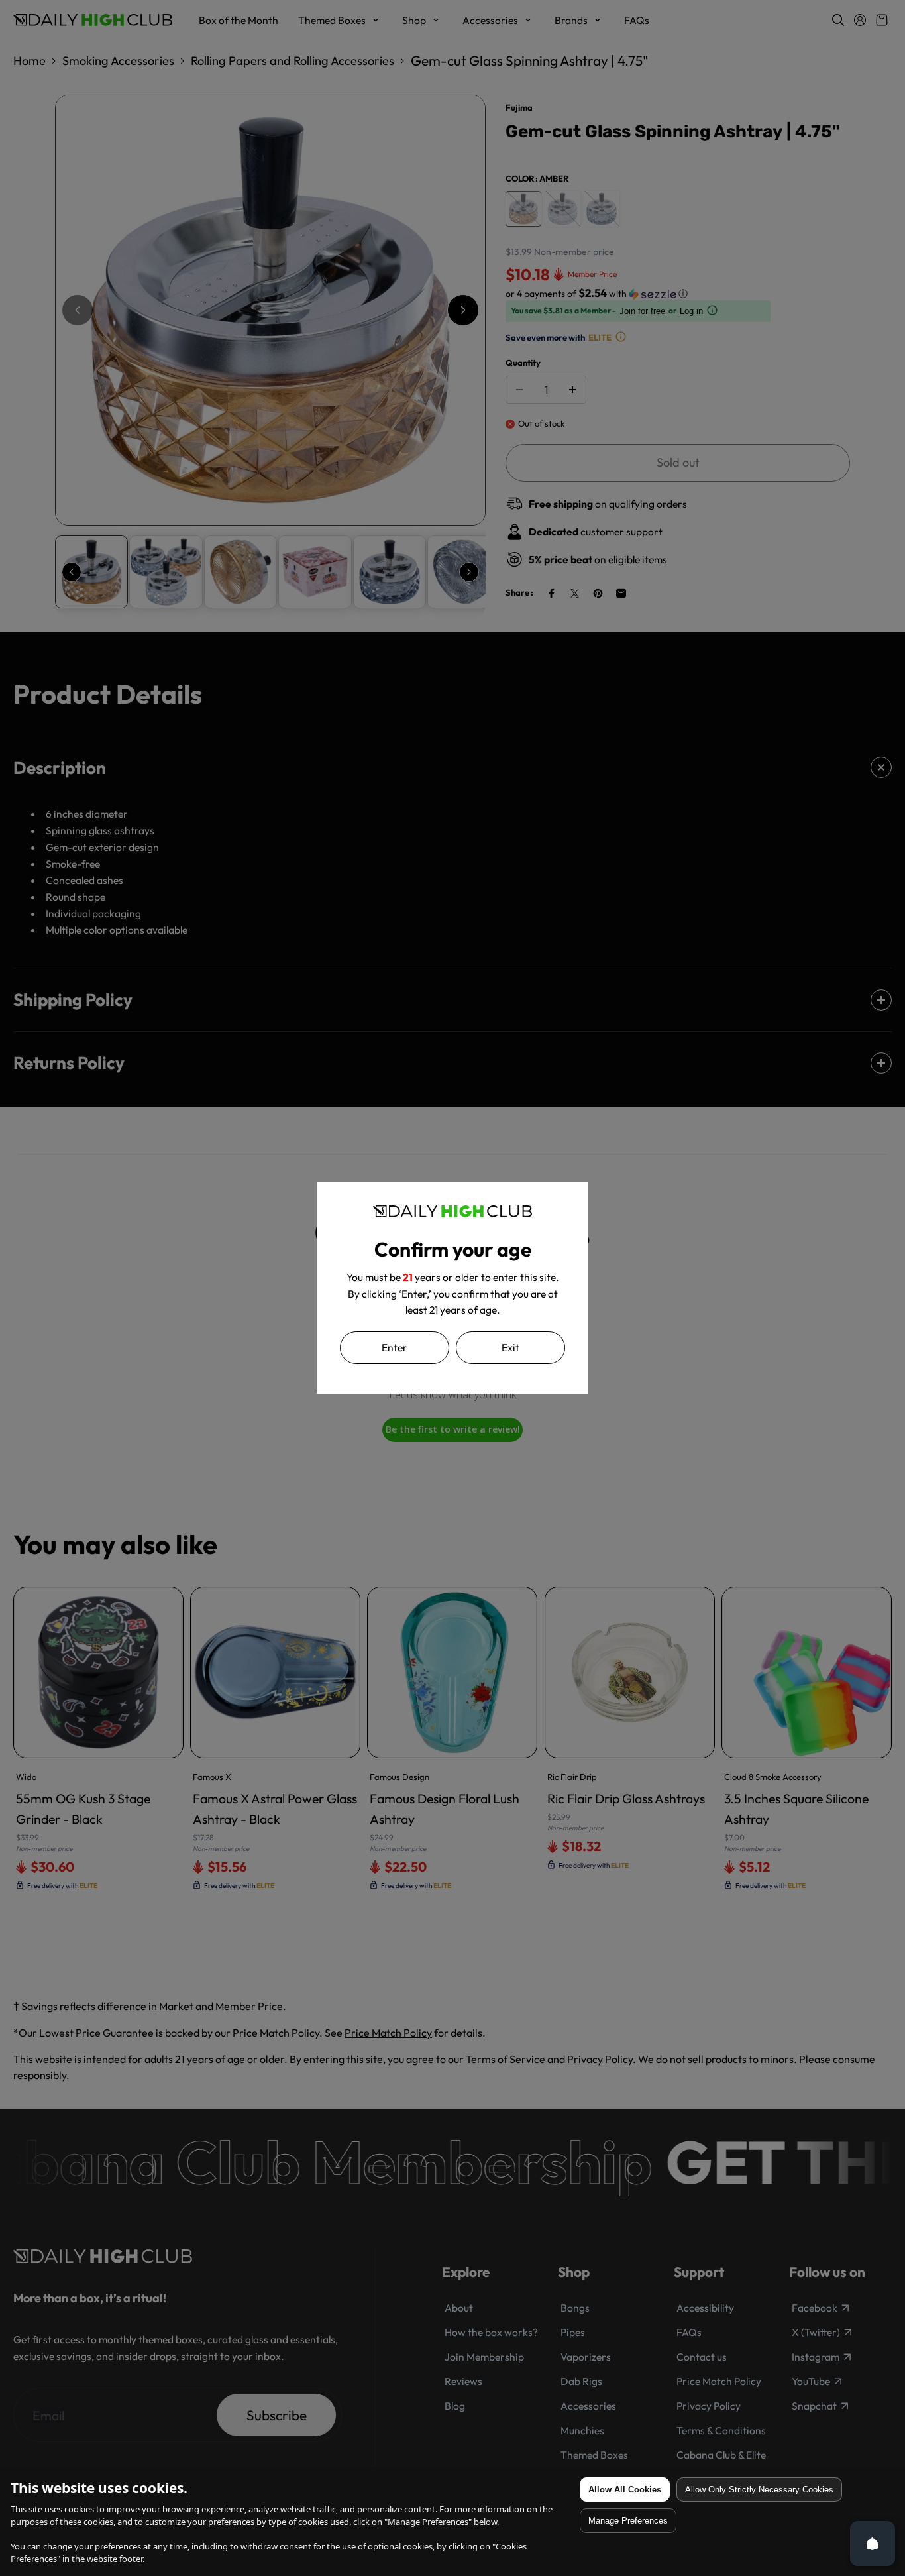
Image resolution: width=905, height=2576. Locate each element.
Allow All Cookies (625, 2490)
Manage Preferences (628, 2521)
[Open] (873, 2544)
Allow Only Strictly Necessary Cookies (759, 2490)
